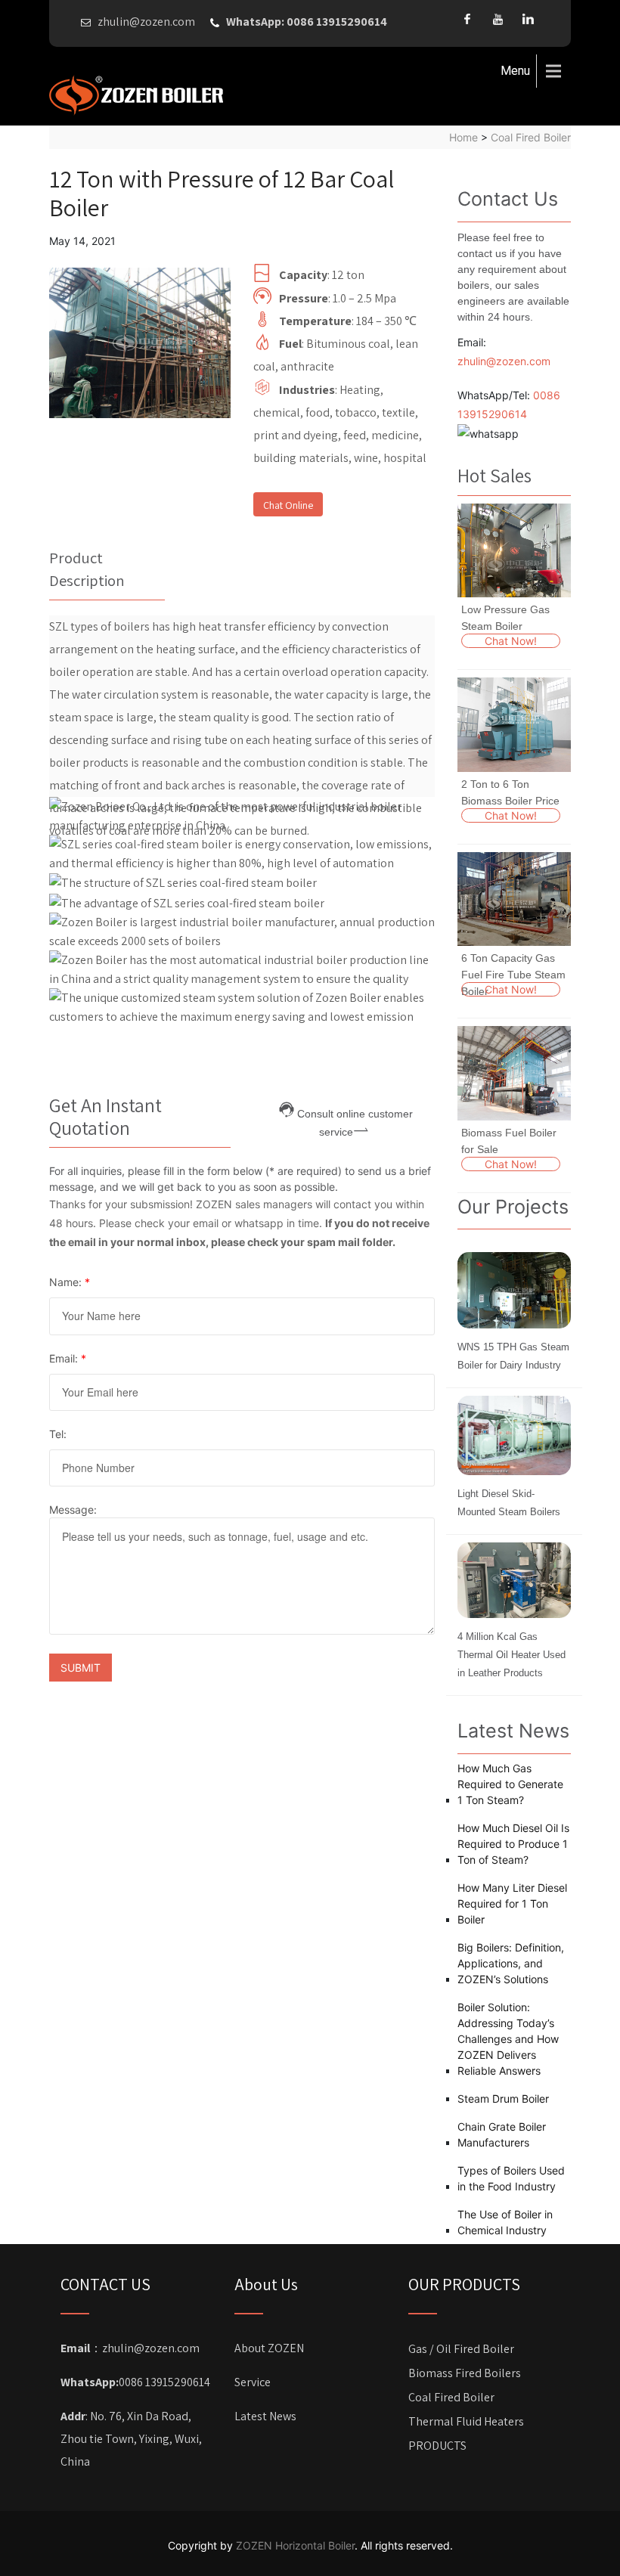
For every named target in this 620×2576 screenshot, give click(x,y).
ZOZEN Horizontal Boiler (295, 2545)
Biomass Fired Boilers (465, 2373)
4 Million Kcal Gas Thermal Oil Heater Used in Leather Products (511, 1655)
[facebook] (467, 19)
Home (463, 137)
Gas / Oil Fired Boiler (461, 2349)
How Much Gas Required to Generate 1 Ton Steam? (510, 1784)
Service (253, 2382)
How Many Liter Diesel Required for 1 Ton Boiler (512, 1903)
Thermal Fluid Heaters (466, 2421)
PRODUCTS (437, 2446)
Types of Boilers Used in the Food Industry (511, 2178)
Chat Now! (511, 641)
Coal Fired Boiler (531, 137)
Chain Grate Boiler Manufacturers (502, 2134)
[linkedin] (528, 19)
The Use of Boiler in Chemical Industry (505, 2222)
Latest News (265, 2416)
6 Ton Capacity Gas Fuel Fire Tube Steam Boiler (513, 975)
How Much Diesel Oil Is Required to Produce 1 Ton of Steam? (513, 1844)
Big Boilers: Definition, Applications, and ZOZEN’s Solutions (511, 1963)
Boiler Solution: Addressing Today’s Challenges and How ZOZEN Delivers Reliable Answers (508, 2039)
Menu (515, 71)
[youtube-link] (498, 19)
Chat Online (288, 505)
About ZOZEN (269, 2348)
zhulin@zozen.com (504, 361)
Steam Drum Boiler (503, 2099)
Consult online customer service (355, 1113)
